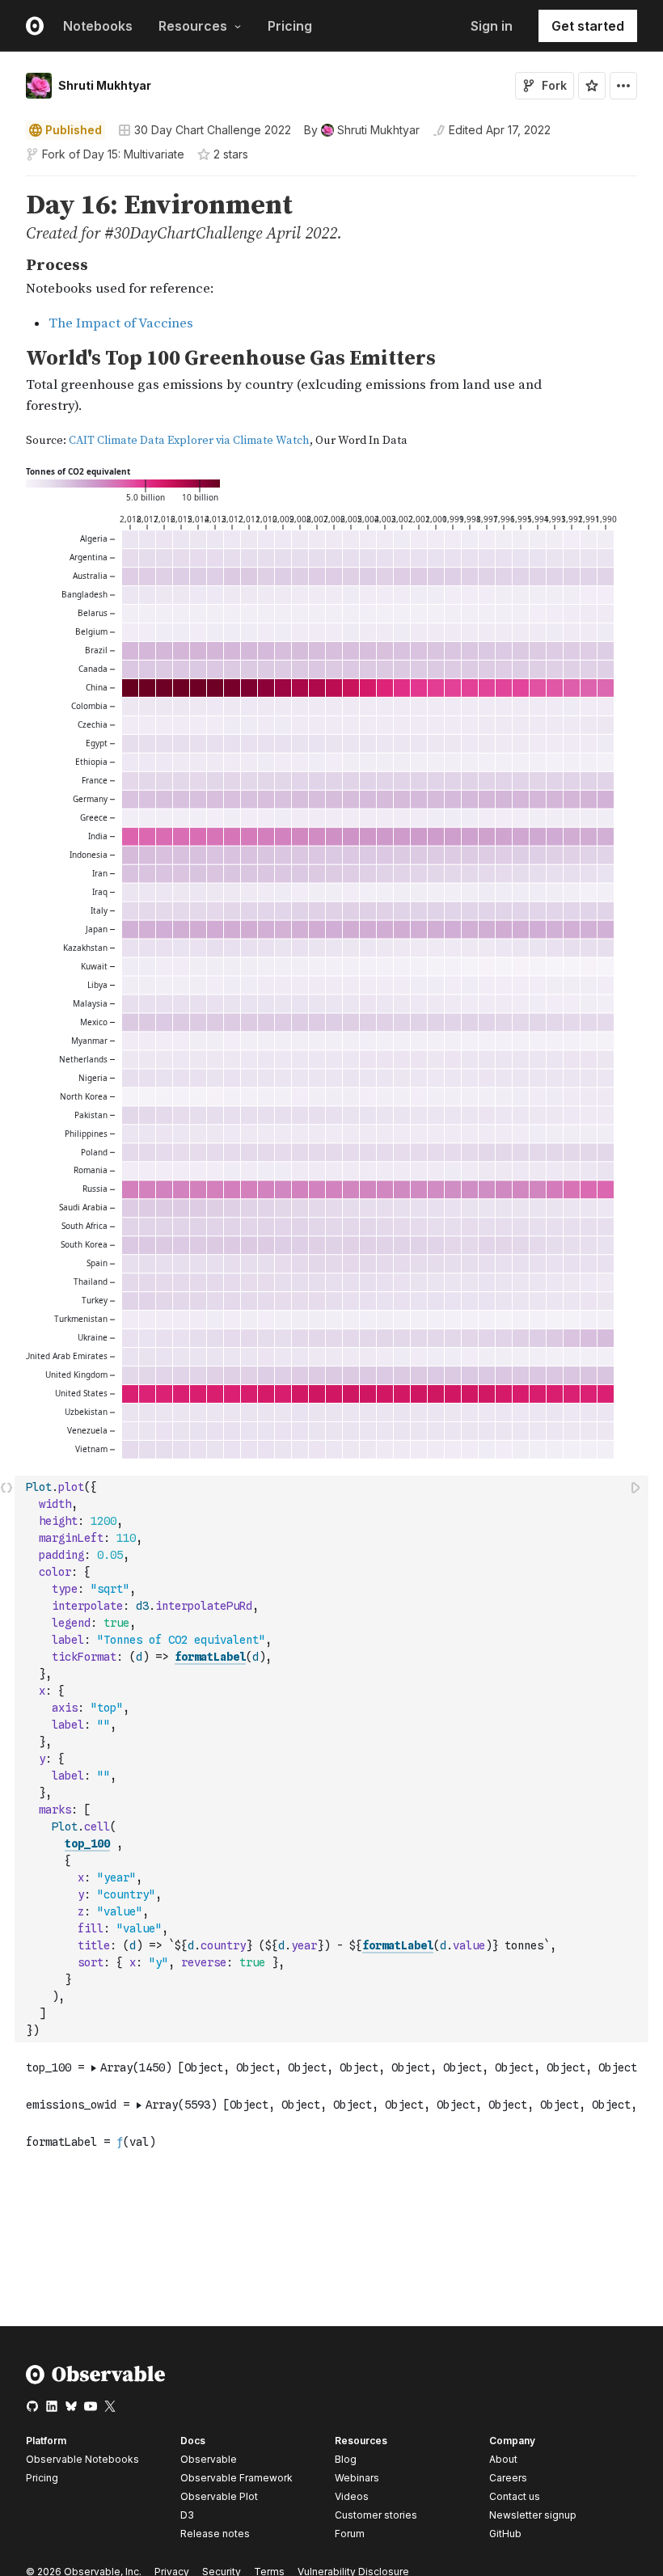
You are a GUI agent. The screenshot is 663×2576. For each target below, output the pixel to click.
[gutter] (8, 217)
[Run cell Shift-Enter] (636, 1487)
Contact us (515, 2497)
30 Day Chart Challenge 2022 (213, 130)
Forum (350, 2534)
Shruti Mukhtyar (105, 85)
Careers (508, 2478)
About (503, 2459)
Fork (554, 85)
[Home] (96, 2381)
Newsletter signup (533, 2515)
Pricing (290, 26)
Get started (588, 26)
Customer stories (376, 2515)
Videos (352, 2496)
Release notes (215, 2534)
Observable (209, 2459)
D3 (187, 2515)
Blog (346, 2459)
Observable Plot (219, 2496)
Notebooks (98, 26)
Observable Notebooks (82, 2459)
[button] (7, 183)
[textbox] (333, 1759)
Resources (193, 26)
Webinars (357, 2478)
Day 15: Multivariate (134, 154)
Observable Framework (236, 2478)
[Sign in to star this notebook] (592, 86)
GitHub (505, 2534)
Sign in (492, 26)
